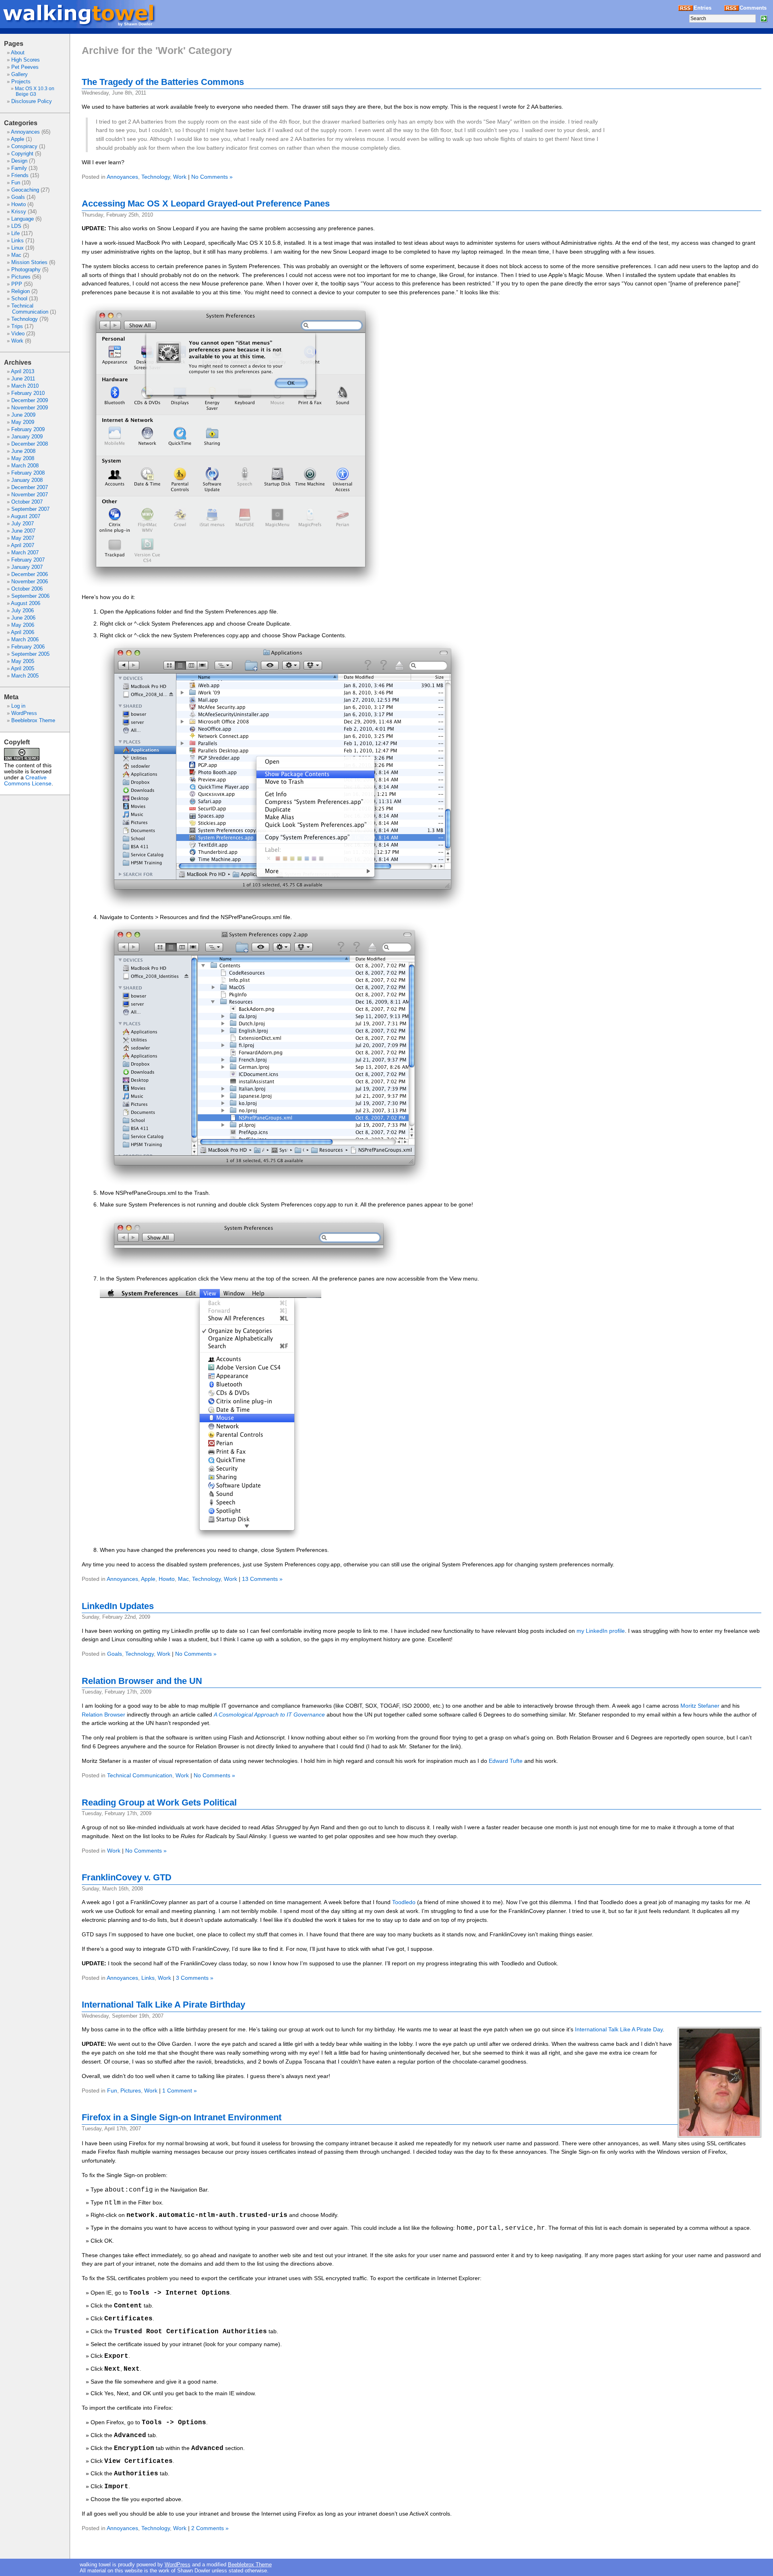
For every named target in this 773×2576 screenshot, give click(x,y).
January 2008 (27, 480)
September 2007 (30, 509)
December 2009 (30, 400)
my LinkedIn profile (601, 1631)
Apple (18, 139)
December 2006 (30, 574)
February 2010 (28, 393)
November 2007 (30, 495)
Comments (753, 8)
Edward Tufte (506, 1761)
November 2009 (30, 408)
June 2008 (23, 451)
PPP (17, 284)
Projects (21, 82)
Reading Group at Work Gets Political (159, 1802)
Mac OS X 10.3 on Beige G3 (35, 91)
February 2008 (28, 473)
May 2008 (23, 458)
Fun (16, 183)
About (18, 53)
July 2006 (23, 610)
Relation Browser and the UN (142, 1681)
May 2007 (23, 538)
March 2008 (25, 466)
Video (18, 334)
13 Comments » (262, 1579)
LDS (16, 226)
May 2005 (23, 661)
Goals (18, 197)
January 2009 (27, 437)
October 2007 (27, 502)
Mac (16, 255)
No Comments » (212, 177)
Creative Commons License (28, 781)
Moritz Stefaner (700, 1706)
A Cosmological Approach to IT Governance (269, 1715)
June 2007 (23, 531)
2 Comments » (210, 2528)
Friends (20, 175)
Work (17, 341)
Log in (18, 706)
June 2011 (23, 379)
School (19, 299)
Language (23, 219)
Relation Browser (103, 1715)
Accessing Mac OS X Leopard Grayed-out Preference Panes (206, 203)
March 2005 (25, 676)
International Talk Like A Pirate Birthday (163, 2005)
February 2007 (28, 560)
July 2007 (23, 524)
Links (18, 241)
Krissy (19, 212)
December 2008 (30, 444)
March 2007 (25, 553)
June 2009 (23, 415)
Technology (25, 319)
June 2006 (23, 618)
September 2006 (30, 596)
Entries (703, 8)
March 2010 (25, 386)
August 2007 (26, 516)
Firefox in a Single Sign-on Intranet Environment (182, 2117)
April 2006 (23, 632)
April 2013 (23, 371)
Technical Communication (30, 309)
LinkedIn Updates (118, 1606)
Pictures (21, 277)
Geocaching (25, 190)
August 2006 (26, 603)
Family (19, 168)
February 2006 (28, 647)
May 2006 (23, 625)
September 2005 (30, 654)
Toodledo (404, 1902)
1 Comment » (180, 2091)
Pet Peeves (25, 67)
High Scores (26, 60)
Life (16, 233)
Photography (26, 270)
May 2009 (23, 422)
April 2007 (23, 545)
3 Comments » (195, 1978)
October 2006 (27, 589)
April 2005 (23, 668)
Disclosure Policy (32, 101)
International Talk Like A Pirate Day (619, 2029)
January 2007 (27, 567)
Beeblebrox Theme (33, 720)
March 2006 (25, 639)
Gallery (20, 74)
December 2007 (30, 487)
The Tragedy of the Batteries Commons (163, 82)
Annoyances (25, 132)
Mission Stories (29, 262)
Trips (17, 326)
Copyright (22, 154)
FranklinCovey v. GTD (127, 1877)
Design (19, 161)
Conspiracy (24, 146)
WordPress (24, 713)
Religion (21, 291)
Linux (18, 248)
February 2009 (28, 429)
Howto (19, 204)
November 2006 (30, 582)
